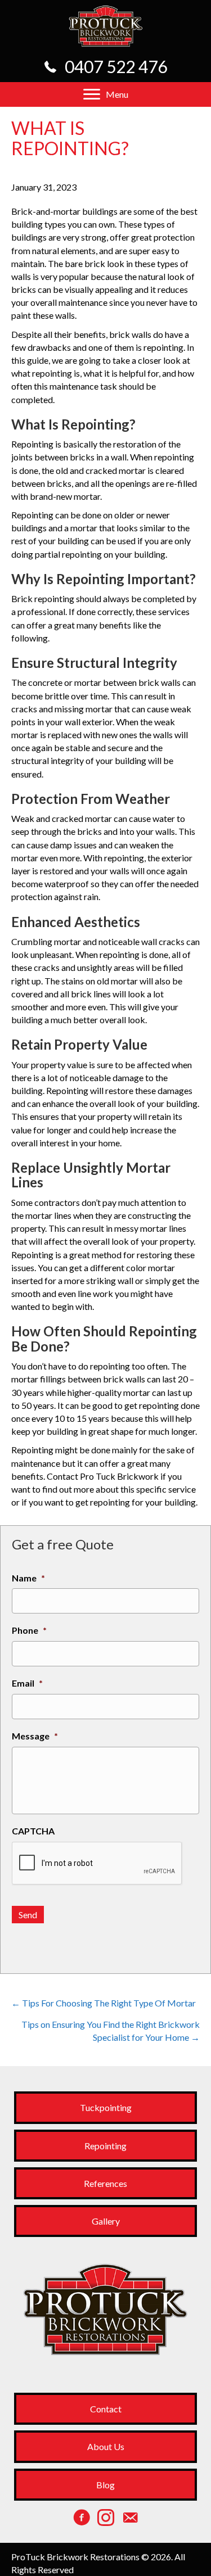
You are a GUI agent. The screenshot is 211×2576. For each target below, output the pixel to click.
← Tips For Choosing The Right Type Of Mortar (104, 2003)
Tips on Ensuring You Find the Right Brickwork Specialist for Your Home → (111, 2031)
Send (28, 1915)
